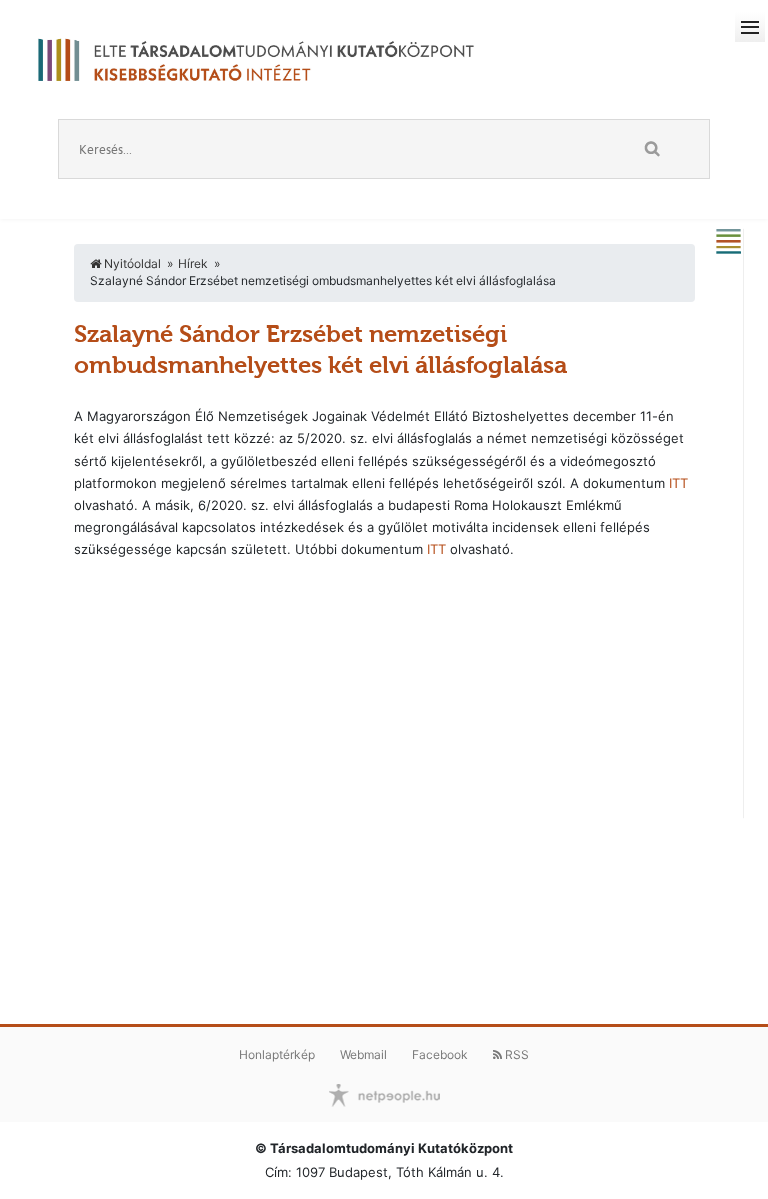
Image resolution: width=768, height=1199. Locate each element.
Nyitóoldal (131, 263)
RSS (515, 1054)
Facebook (440, 1054)
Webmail (363, 1054)
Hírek (193, 263)
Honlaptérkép (277, 1054)
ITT (678, 483)
